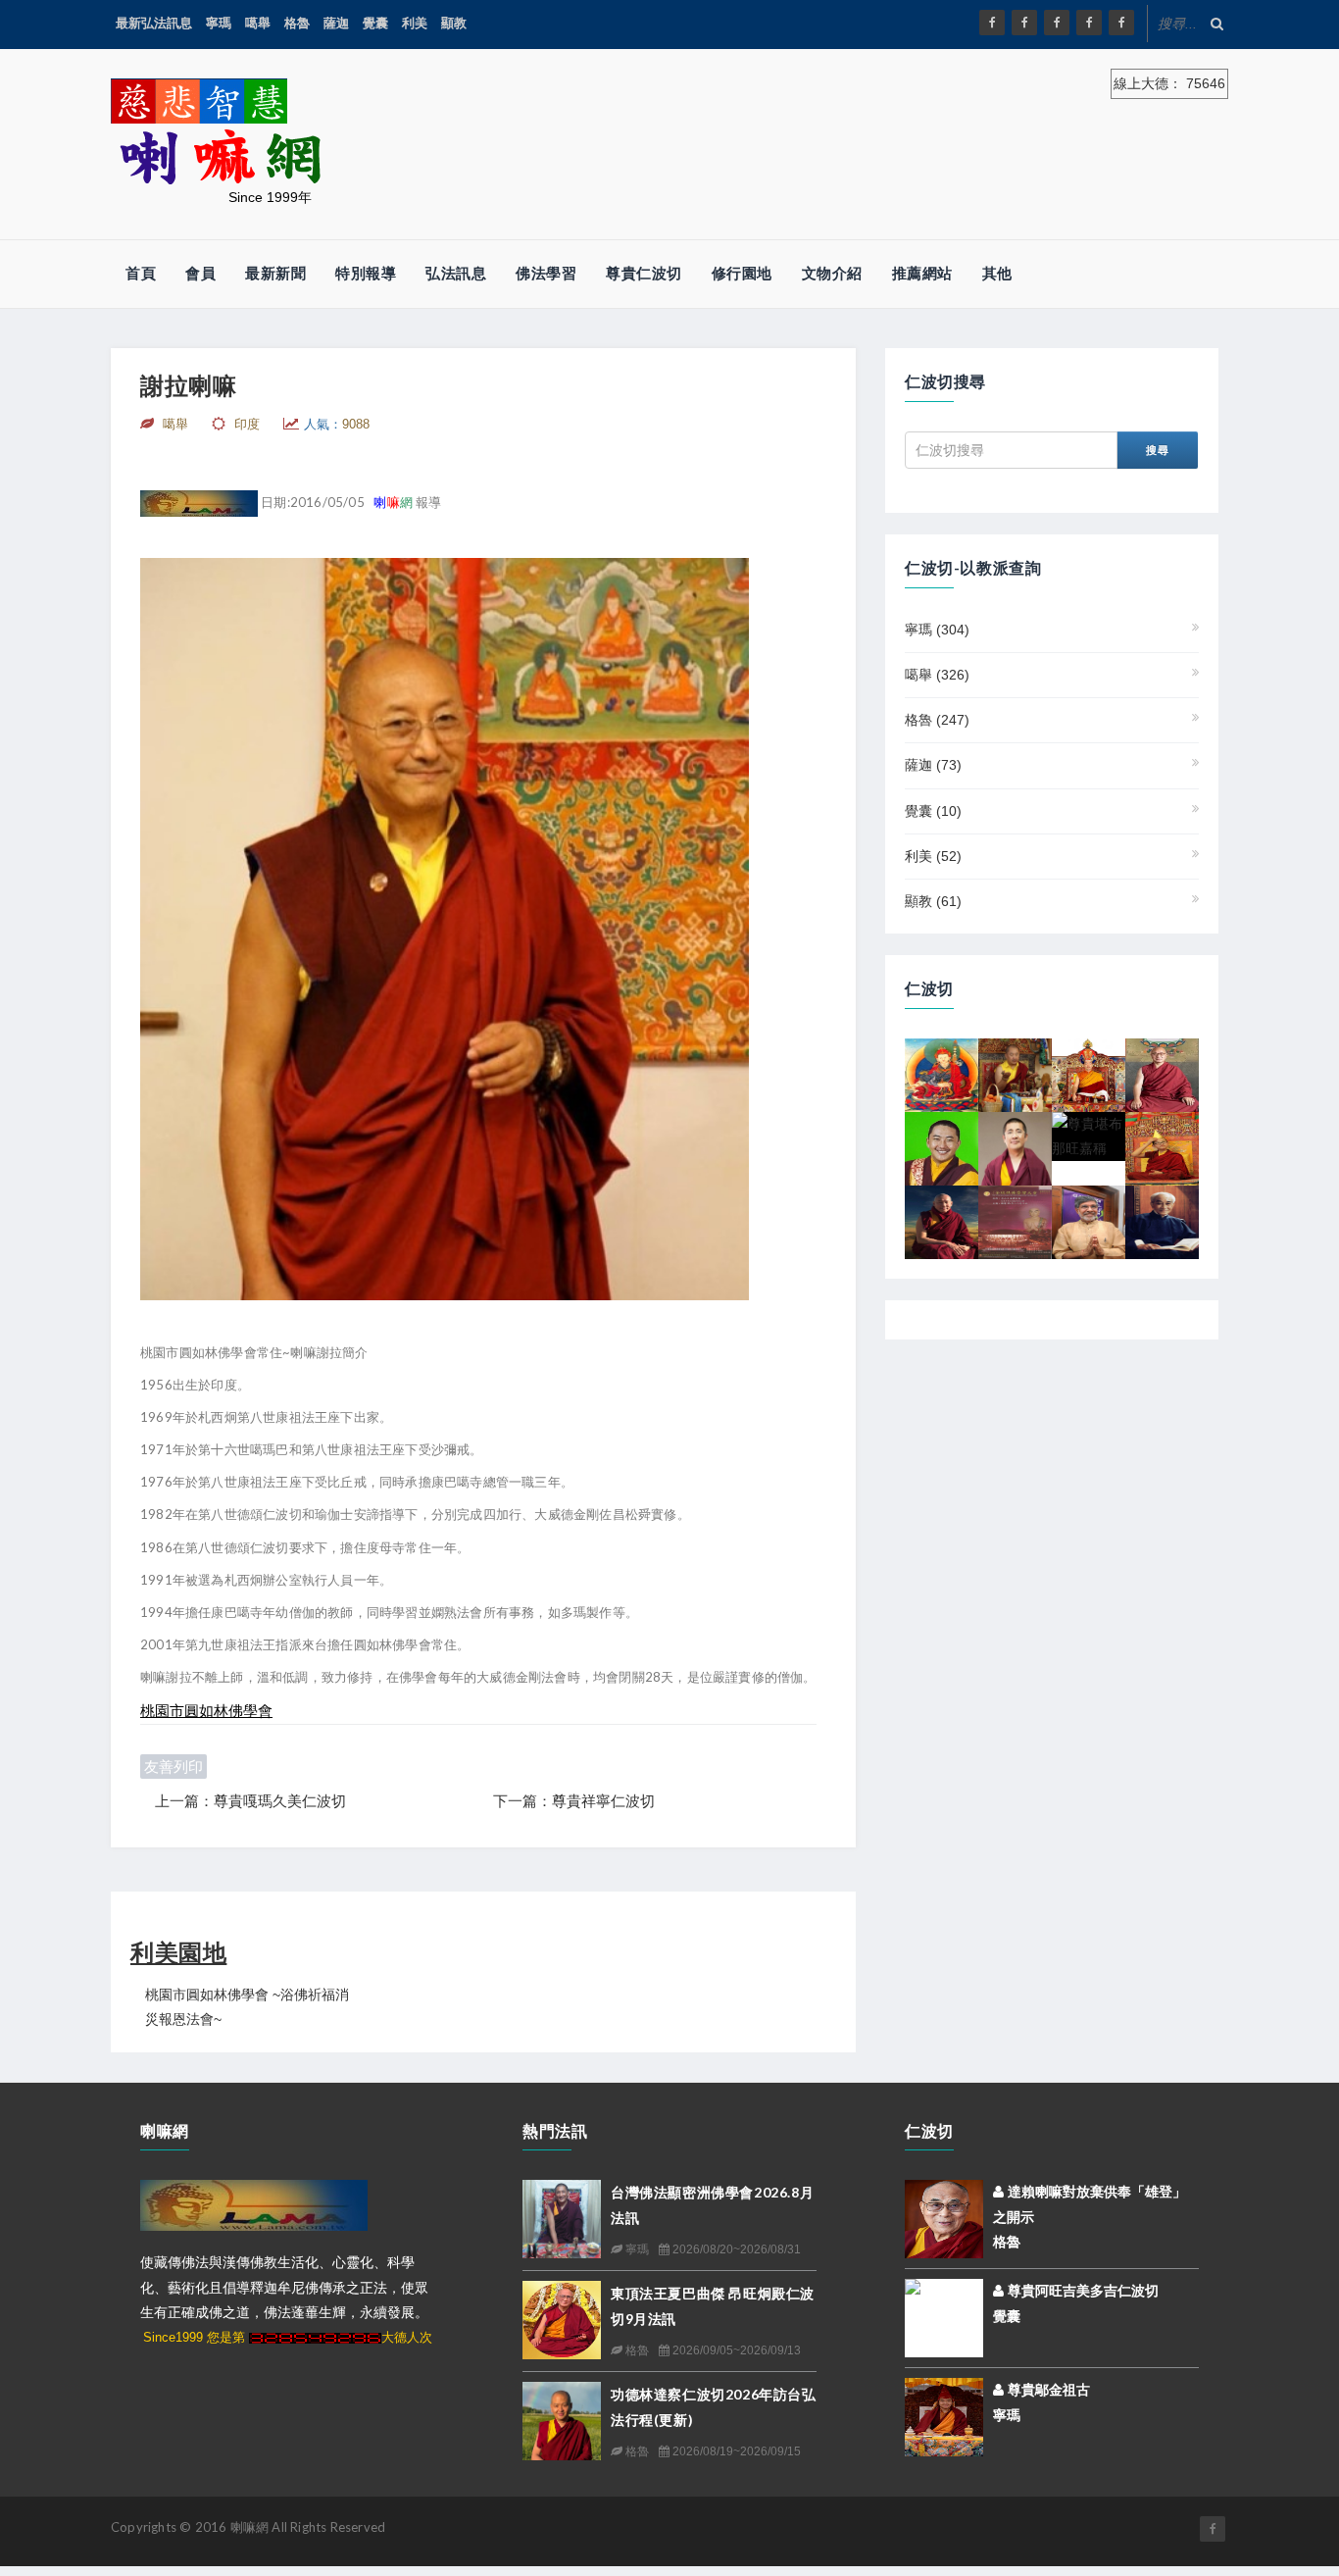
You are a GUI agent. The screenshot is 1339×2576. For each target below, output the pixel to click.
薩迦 (336, 23)
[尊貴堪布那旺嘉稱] (1089, 1136)
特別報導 (366, 273)
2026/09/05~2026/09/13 (735, 2350)
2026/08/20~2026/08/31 (735, 2249)
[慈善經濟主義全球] (1121, 23)
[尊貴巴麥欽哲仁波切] (1089, 1074)
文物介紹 (832, 273)
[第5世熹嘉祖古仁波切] (942, 1221)
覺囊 (375, 23)
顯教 (454, 23)
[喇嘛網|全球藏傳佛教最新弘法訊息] (1057, 23)
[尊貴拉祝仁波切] (1015, 1147)
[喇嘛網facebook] (1213, 2529)
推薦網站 (922, 273)
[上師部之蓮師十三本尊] (942, 1074)
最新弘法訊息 (154, 23)
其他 (997, 273)
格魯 (297, 23)
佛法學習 (546, 273)
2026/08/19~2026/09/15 (735, 2451)
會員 (200, 273)
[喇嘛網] (1089, 23)
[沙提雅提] (1089, 1221)
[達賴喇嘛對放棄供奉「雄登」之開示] (944, 2218)
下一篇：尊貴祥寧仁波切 (574, 1801)
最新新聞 (275, 273)
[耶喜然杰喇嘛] (1162, 1074)
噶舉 (258, 23)
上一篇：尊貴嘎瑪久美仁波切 (250, 1801)
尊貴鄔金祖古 (1047, 2390)
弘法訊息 (456, 273)
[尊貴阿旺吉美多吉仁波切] (944, 2315)
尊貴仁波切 (644, 273)
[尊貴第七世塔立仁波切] (1162, 1147)
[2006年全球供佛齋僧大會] (1015, 1221)
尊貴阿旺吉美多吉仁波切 (1081, 2291)
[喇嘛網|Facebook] (992, 23)
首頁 (141, 273)
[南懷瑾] (1162, 1221)
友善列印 (174, 1767)
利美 (415, 23)
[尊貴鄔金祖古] (944, 2416)
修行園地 (742, 273)
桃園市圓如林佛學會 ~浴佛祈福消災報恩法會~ (247, 2007)
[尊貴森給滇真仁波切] (1015, 1074)
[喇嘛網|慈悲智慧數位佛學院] (1024, 23)
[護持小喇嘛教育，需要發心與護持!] (942, 1147)
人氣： (337, 424)
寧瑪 (219, 23)
